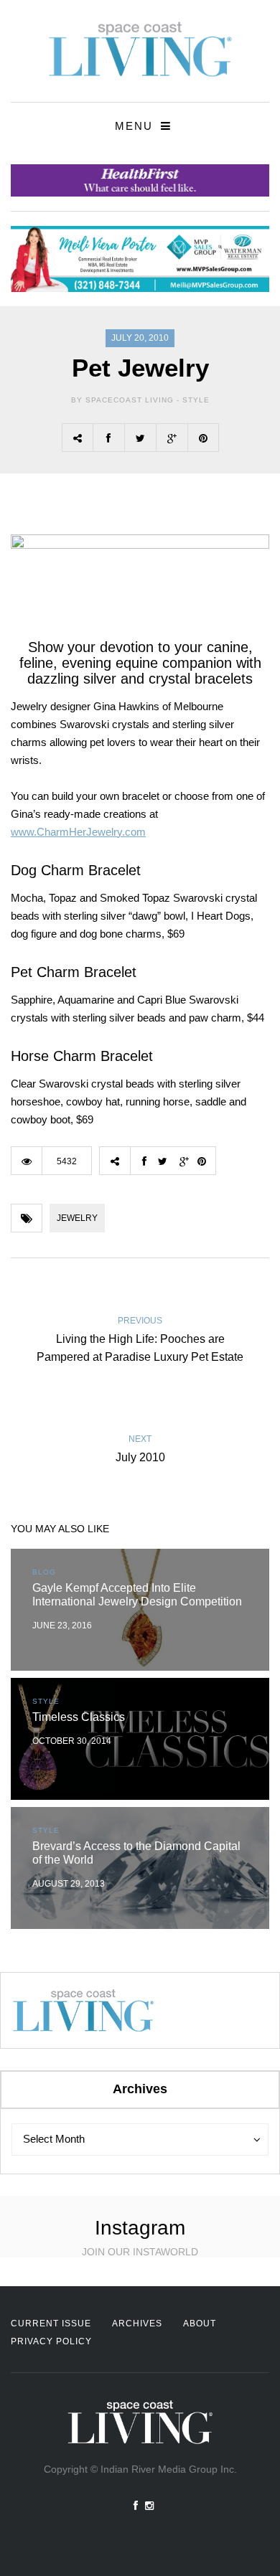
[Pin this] (203, 438)
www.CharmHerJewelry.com (78, 832)
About (200, 2323)
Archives (137, 2323)
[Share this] (108, 438)
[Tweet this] (140, 438)
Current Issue (51, 2323)
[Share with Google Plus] (172, 438)
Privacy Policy (51, 2341)
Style (196, 400)
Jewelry (77, 1218)
